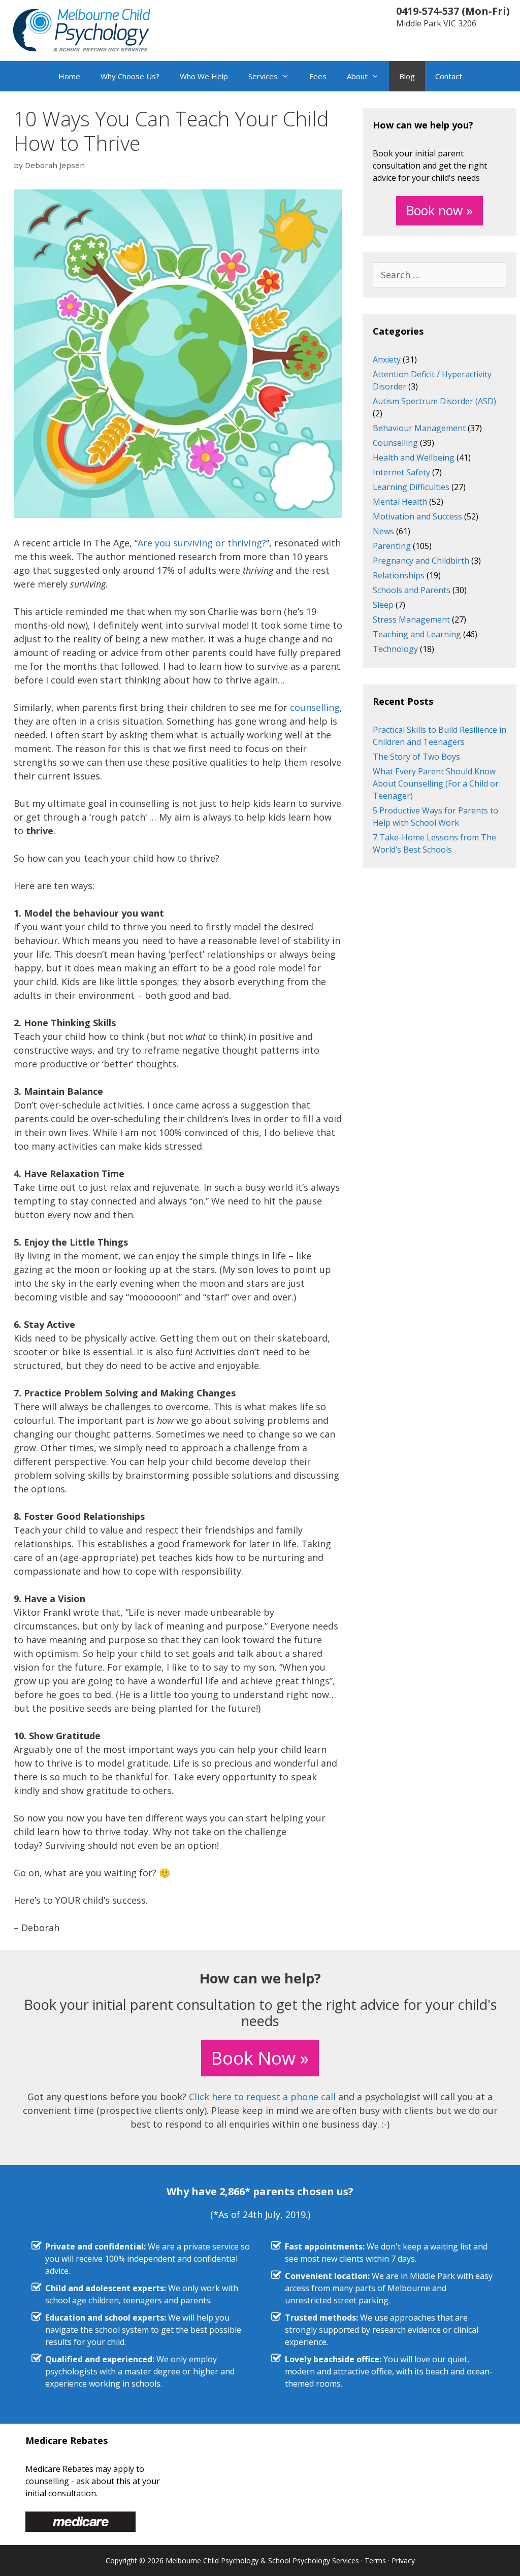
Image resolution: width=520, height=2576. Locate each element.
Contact (449, 76)
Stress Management (411, 619)
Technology (395, 649)
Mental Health (400, 502)
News (383, 531)
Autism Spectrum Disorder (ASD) (434, 401)
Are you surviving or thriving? (202, 543)
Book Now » (260, 2058)
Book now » (440, 210)
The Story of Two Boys (416, 757)
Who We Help (204, 76)
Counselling (395, 443)
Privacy (403, 2561)
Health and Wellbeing (414, 458)
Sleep (383, 605)
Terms (375, 2561)
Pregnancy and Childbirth (421, 561)
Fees (318, 76)
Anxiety (387, 360)
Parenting (392, 546)
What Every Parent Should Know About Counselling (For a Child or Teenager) (436, 784)
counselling (315, 707)
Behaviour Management (419, 428)
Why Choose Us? (130, 76)
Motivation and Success (417, 516)
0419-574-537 (428, 11)
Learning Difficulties (411, 487)
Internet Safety (401, 472)
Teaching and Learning (417, 634)
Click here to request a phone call (262, 2097)
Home (69, 76)
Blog (407, 76)
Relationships (399, 575)
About (357, 76)
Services (263, 76)
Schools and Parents (412, 590)
